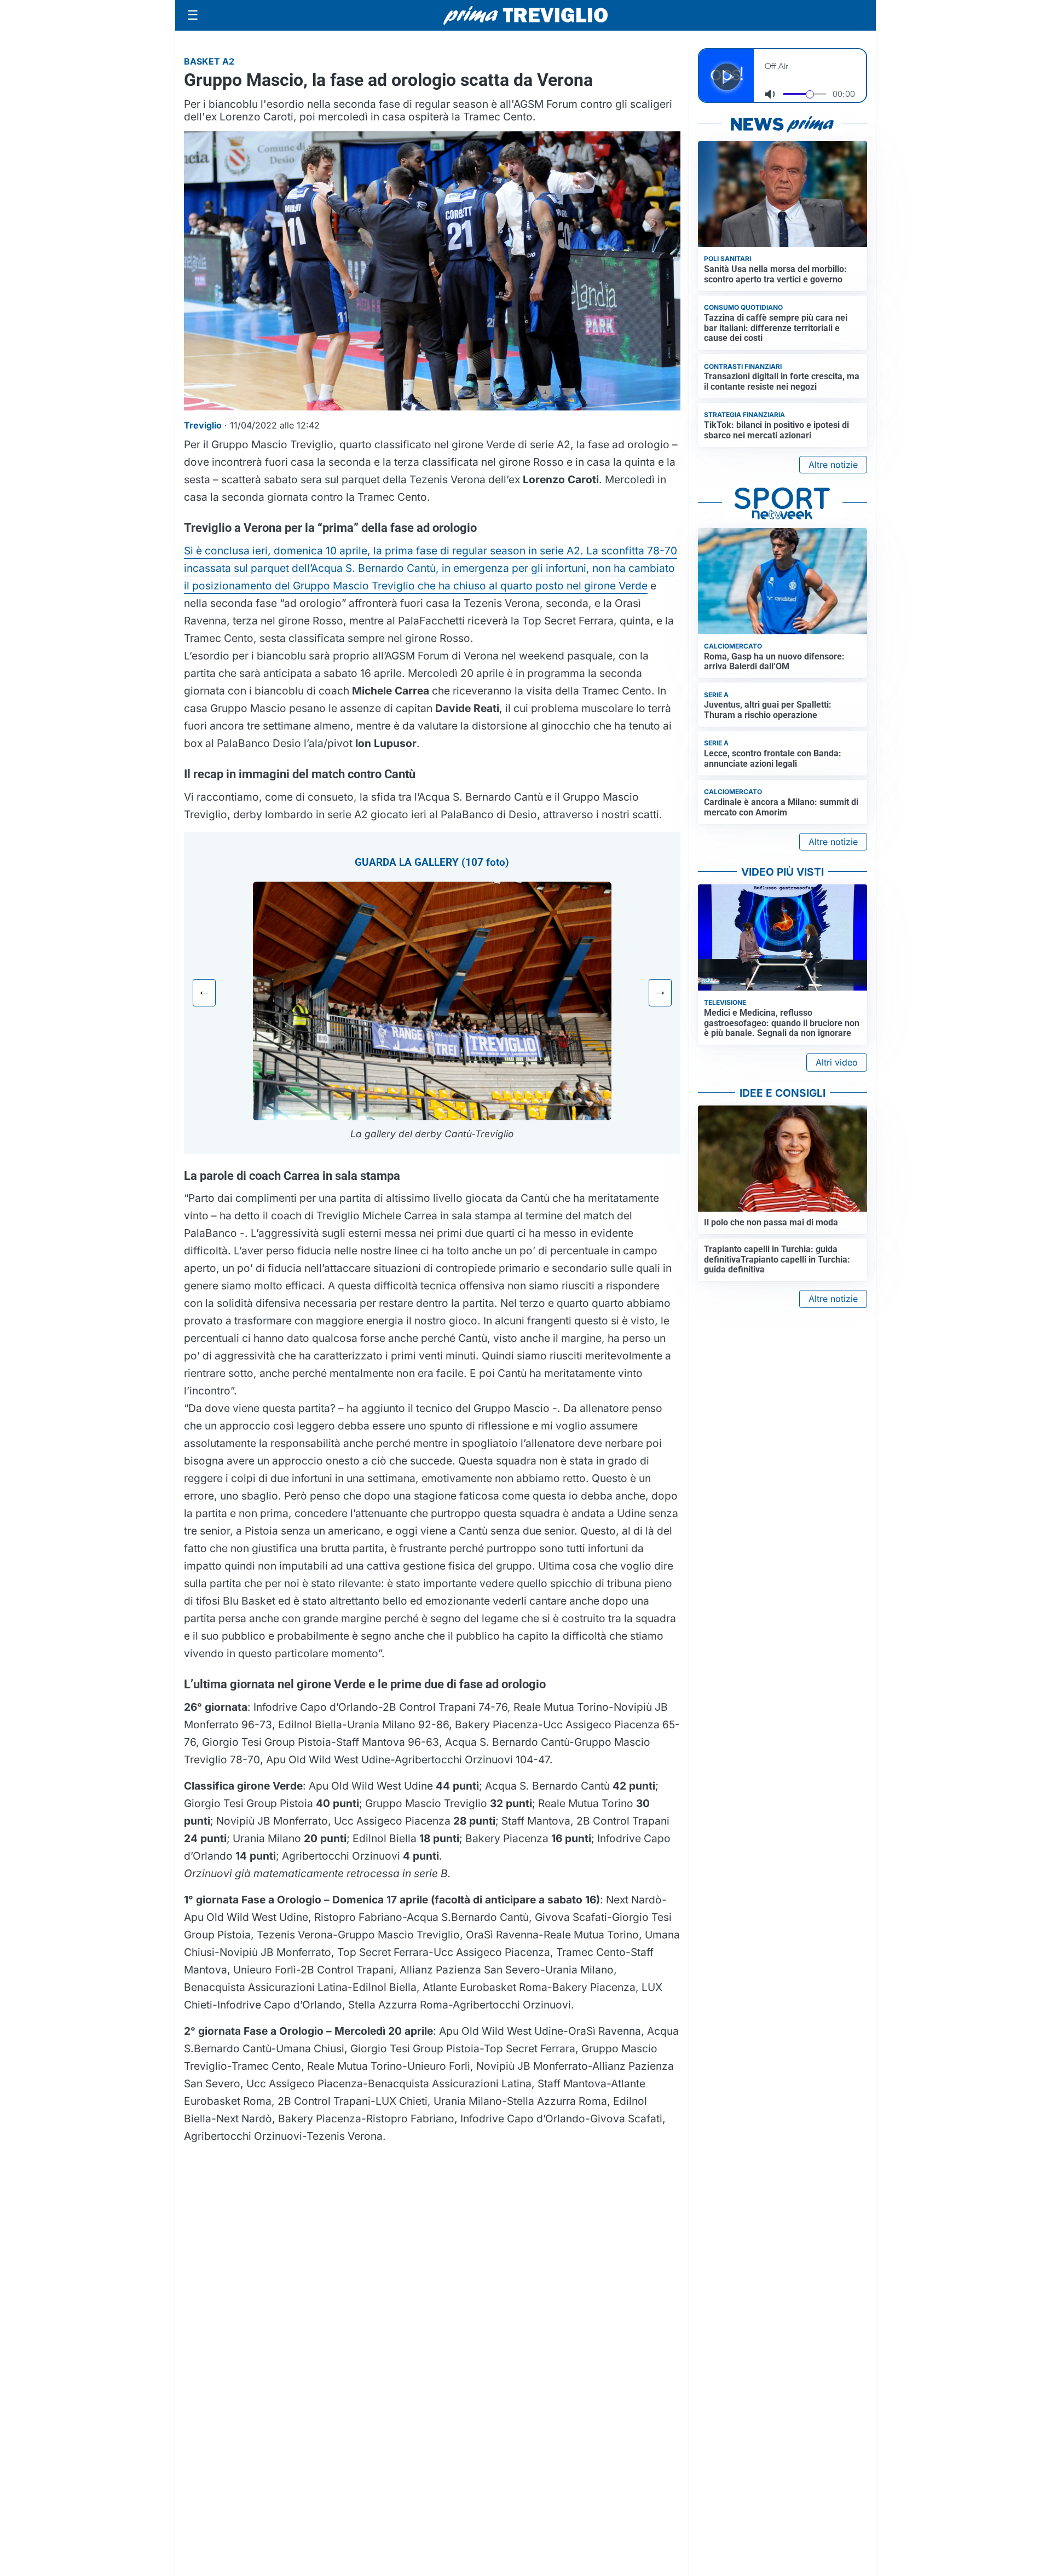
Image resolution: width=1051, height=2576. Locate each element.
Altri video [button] (837, 1062)
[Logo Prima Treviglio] (525, 15)
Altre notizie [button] (833, 465)
